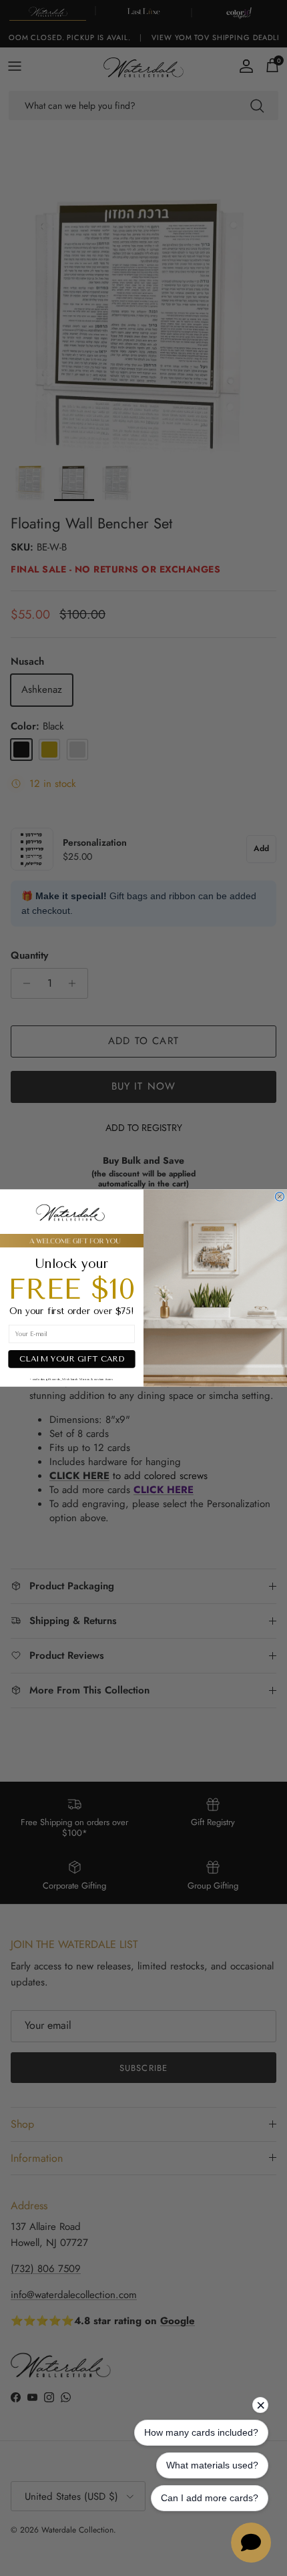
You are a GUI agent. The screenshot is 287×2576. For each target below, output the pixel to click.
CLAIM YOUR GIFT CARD (72, 1359)
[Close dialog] (279, 1196)
